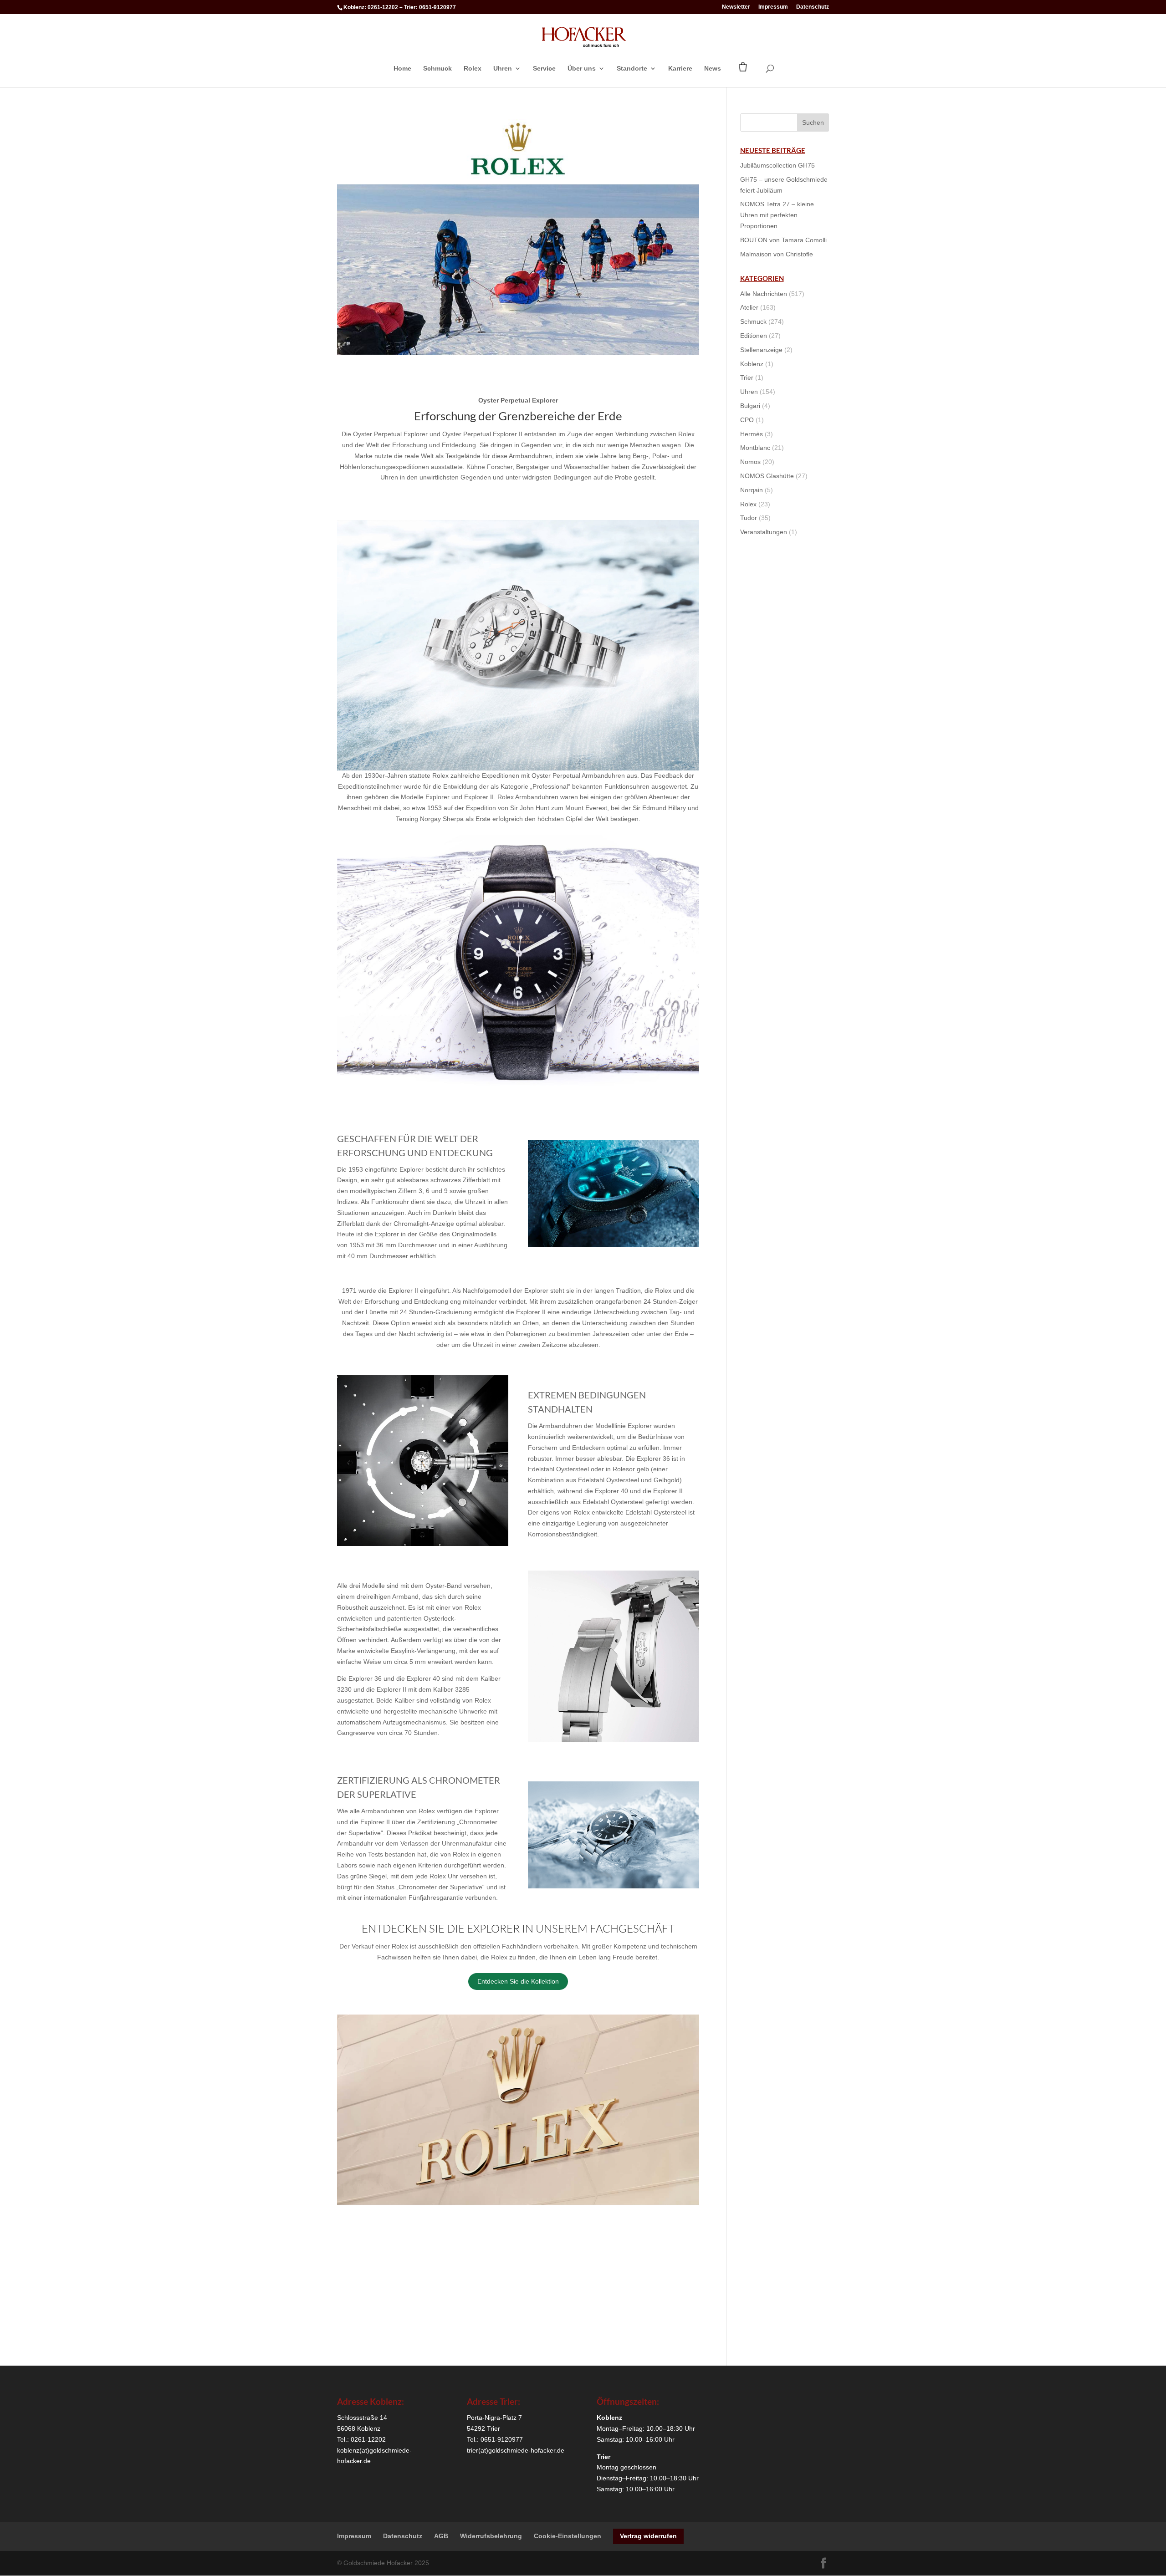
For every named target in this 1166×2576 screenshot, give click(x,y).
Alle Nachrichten (764, 294)
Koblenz (752, 364)
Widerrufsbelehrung (491, 2536)
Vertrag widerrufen (648, 2536)
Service (544, 69)
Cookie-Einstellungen (568, 2536)
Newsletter (736, 7)
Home (402, 69)
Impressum (773, 7)
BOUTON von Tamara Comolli (783, 240)
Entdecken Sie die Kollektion (518, 1981)
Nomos (750, 462)
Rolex (473, 69)
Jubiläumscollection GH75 (777, 165)
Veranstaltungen (764, 532)
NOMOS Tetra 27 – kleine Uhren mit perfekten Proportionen (777, 215)
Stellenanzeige (761, 350)
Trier (747, 377)
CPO (747, 420)
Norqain (752, 490)
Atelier (749, 307)
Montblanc (755, 448)
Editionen (754, 336)
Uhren (503, 69)
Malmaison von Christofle (777, 254)
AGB (441, 2536)
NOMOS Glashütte (767, 476)
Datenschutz (813, 7)
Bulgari (750, 406)
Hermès (752, 434)
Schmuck (437, 69)
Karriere (680, 69)
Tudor (749, 518)
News (713, 69)
